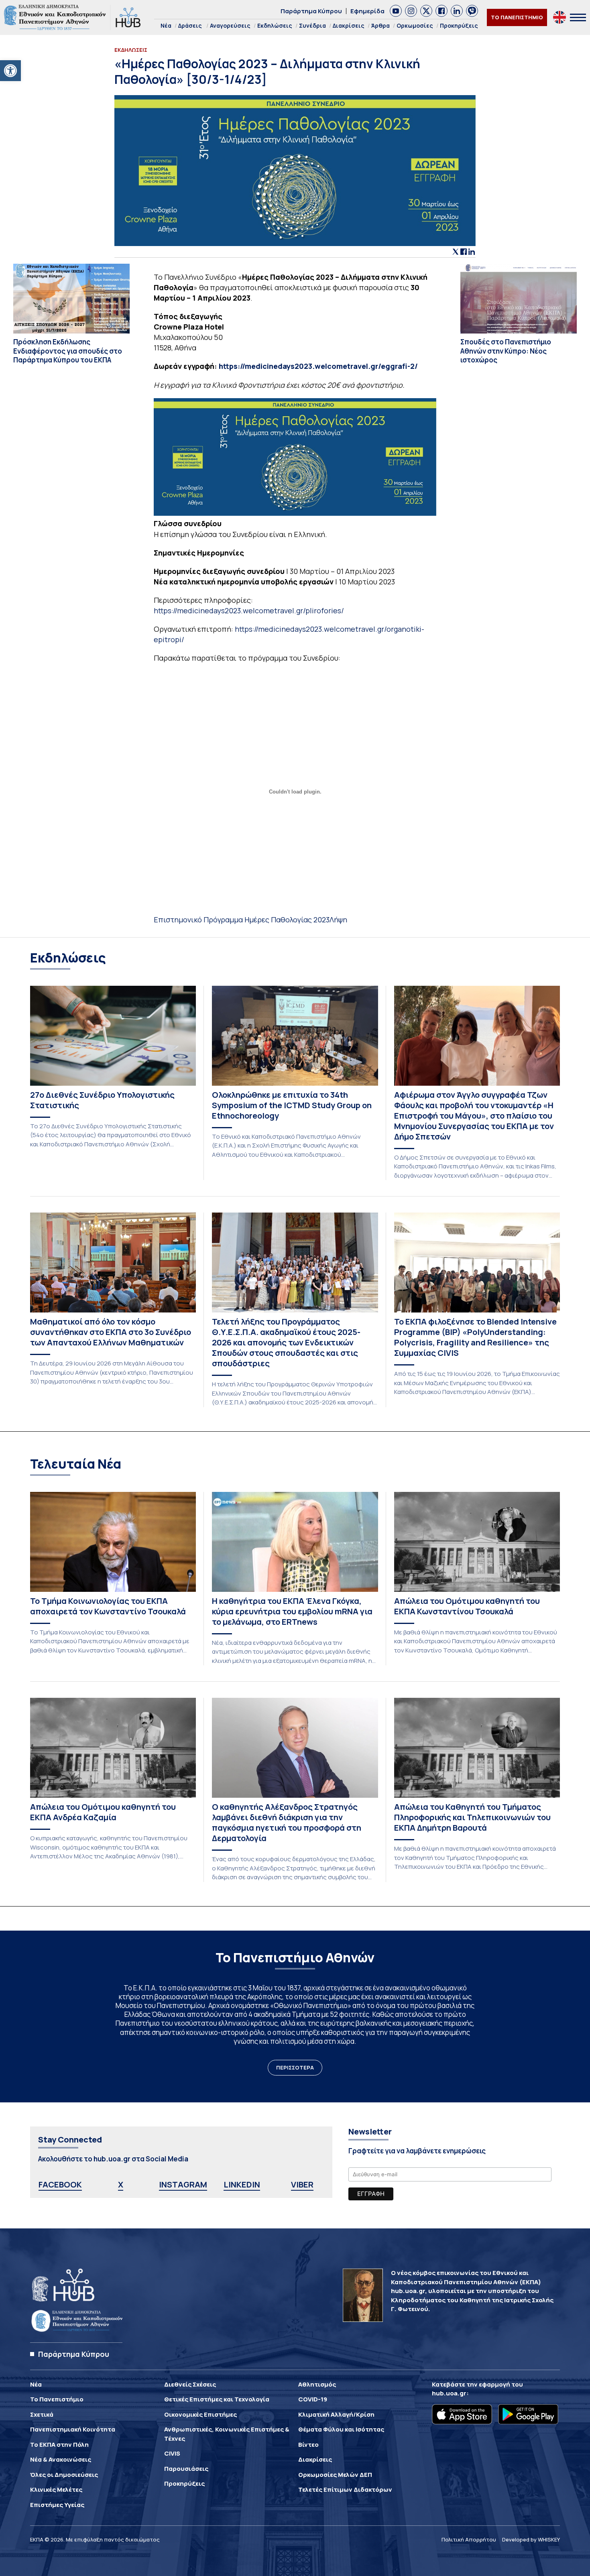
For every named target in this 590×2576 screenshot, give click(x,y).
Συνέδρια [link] (312, 25)
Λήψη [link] (338, 920)
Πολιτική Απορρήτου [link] (469, 2539)
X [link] (121, 2184)
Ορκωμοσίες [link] (415, 25)
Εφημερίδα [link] (367, 11)
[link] (10, 71)
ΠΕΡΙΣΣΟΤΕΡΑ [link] (295, 2067)
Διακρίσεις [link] (349, 25)
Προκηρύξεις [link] (459, 25)
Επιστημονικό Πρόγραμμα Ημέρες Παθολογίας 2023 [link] (242, 920)
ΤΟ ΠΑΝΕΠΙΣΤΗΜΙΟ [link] (517, 17)
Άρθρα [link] (380, 25)
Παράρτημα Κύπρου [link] (311, 11)
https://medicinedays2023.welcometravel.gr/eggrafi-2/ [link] (318, 366)
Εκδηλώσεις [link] (275, 25)
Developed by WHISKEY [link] (531, 2539)
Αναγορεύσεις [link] (230, 25)
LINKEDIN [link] (242, 2184)
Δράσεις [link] (190, 25)
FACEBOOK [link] (60, 2184)
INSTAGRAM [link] (183, 2184)
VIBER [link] (302, 2184)
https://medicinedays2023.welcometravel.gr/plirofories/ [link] (249, 610)
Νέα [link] (166, 25)
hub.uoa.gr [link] (449, 2393)
